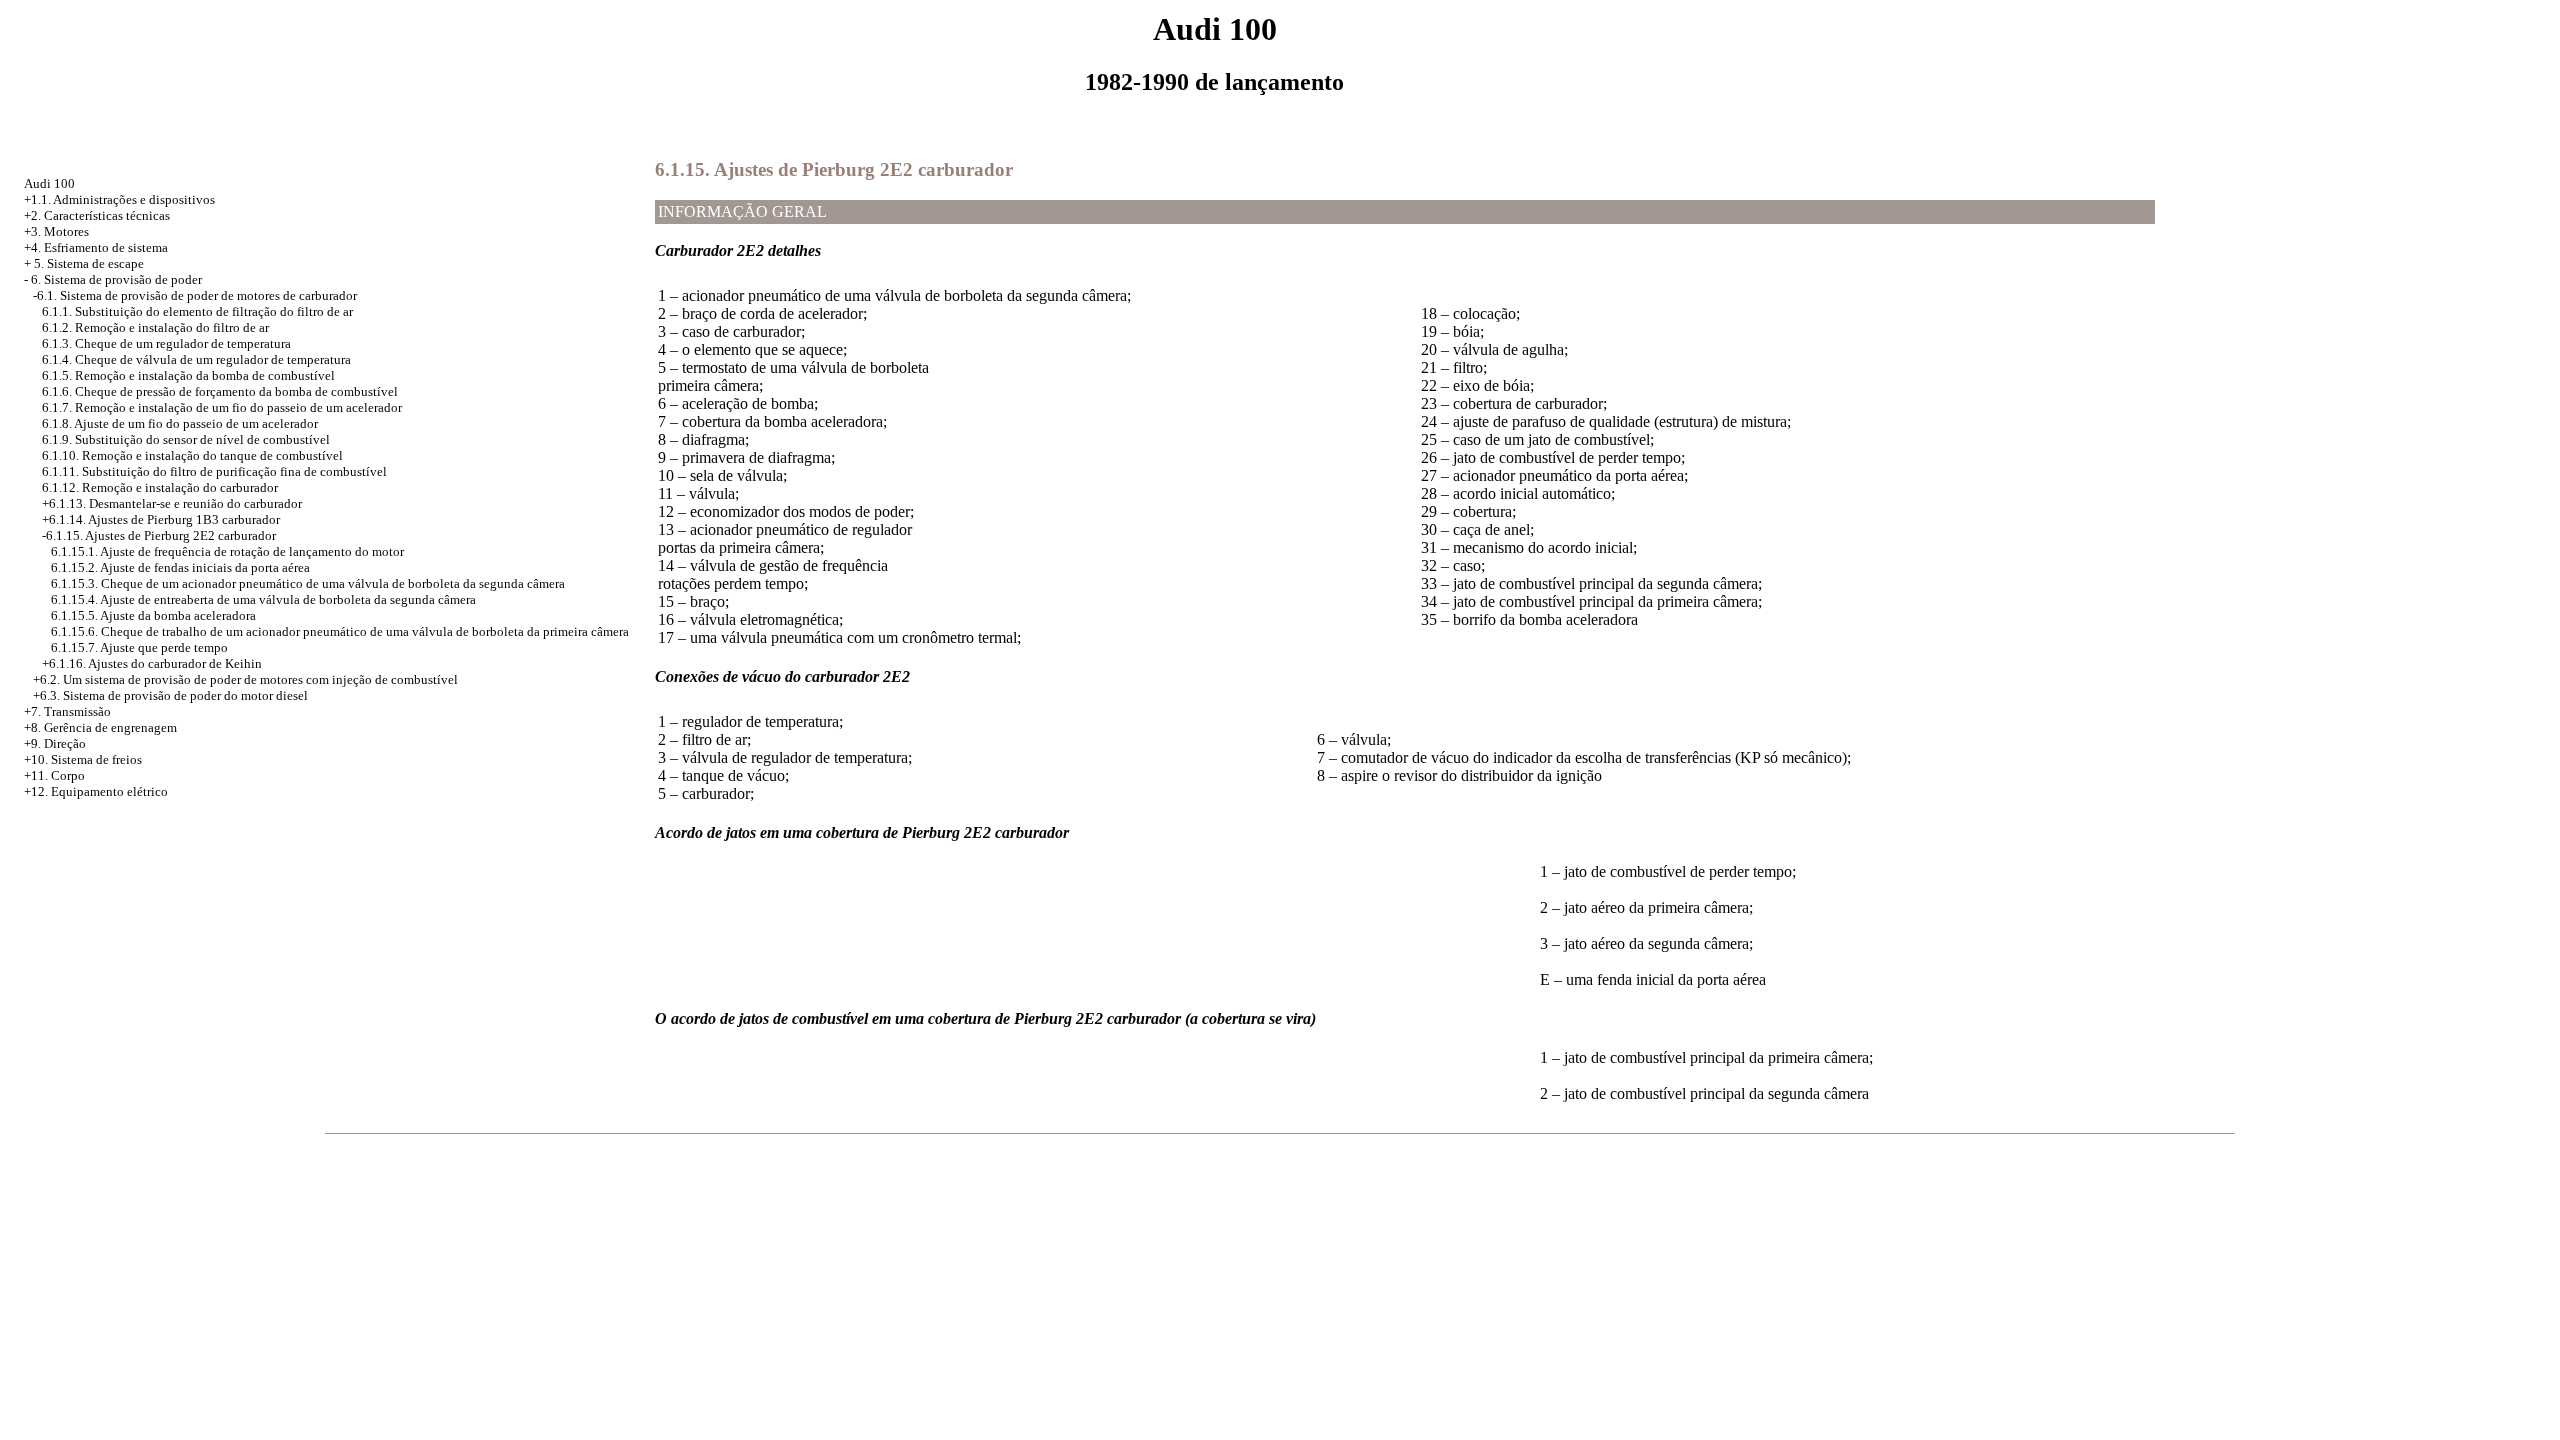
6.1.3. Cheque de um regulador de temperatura (166, 343)
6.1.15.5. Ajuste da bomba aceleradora (153, 615)
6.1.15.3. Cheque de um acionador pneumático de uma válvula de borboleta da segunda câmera (308, 583)
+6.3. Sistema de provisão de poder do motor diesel (170, 695)
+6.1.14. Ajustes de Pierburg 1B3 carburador (161, 519)
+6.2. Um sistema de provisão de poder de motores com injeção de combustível (245, 679)
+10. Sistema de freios (83, 759)
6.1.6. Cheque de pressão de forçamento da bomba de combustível (220, 391)
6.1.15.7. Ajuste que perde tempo (139, 647)
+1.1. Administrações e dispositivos (119, 199)
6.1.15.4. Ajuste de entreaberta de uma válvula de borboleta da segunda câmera (263, 599)
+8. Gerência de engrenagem (100, 727)
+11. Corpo (54, 775)
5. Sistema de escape (89, 263)
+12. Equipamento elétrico (96, 791)
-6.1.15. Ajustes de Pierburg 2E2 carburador (159, 535)
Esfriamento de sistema (106, 247)
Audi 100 (49, 183)
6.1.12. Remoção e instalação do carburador (160, 487)
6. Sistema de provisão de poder (116, 279)
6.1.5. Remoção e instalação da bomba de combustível (188, 375)
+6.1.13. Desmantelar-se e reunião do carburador (172, 503)
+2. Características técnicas (97, 215)
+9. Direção (55, 743)
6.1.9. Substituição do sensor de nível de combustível (186, 439)
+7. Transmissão (67, 711)
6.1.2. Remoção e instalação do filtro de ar (155, 327)
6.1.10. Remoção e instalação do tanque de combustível (192, 455)
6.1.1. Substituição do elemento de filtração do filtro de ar (197, 311)
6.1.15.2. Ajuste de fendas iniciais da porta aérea (180, 567)
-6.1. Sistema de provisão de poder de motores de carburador (195, 295)
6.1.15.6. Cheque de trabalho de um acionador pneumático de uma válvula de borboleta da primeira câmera (340, 631)
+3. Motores (56, 231)
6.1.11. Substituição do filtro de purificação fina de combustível (214, 471)
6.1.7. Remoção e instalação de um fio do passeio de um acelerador (222, 407)
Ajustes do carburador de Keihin (175, 663)
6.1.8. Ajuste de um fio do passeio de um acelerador (180, 423)
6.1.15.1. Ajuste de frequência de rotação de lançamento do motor (227, 551)
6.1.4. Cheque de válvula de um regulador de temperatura (196, 359)
